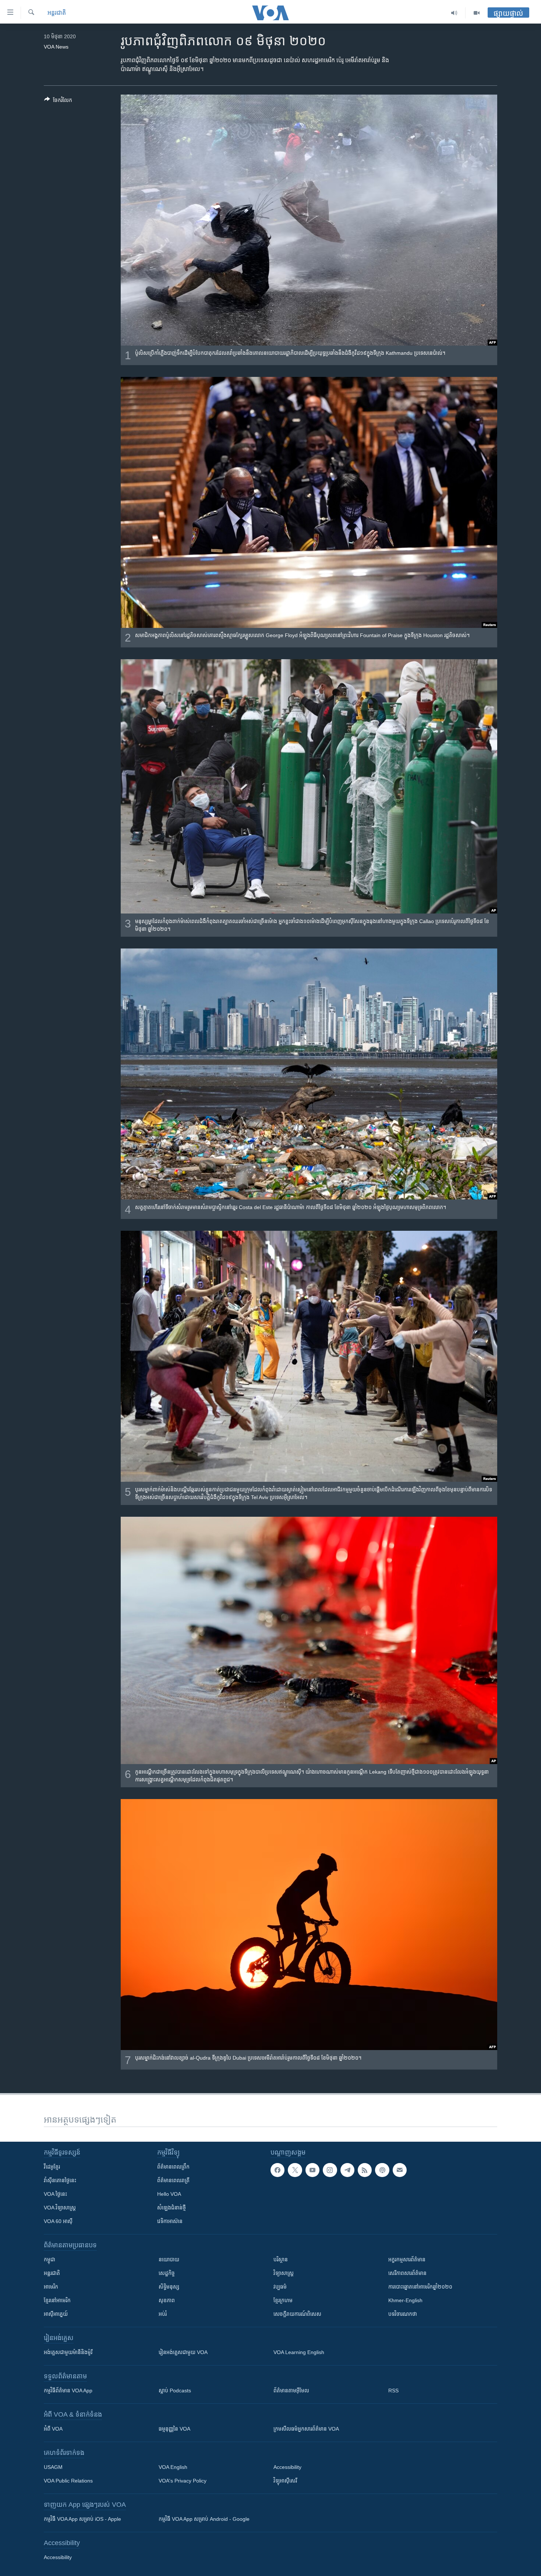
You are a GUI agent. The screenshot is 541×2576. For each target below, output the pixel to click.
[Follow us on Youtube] (312, 2170)
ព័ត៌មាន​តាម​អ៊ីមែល (291, 2391)
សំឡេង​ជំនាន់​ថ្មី (172, 2208)
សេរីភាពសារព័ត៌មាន (407, 2273)
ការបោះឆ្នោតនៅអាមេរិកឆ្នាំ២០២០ (420, 2287)
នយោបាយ (169, 2259)
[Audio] (454, 13)
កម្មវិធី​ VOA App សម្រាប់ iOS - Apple (82, 2519)
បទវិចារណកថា (403, 2314)
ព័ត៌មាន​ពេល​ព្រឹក (173, 2167)
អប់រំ (163, 2314)
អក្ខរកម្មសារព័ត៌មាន (407, 2259)
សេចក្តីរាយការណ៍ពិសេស (297, 2314)
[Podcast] (382, 2170)
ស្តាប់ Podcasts (175, 2391)
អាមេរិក (51, 2287)
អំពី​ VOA (53, 2429)
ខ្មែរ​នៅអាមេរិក (57, 2300)
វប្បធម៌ (280, 2287)
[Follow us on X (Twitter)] (295, 2170)
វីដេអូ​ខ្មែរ (52, 2167)
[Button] (58, 101)
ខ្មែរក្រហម (283, 2300)
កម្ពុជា (49, 2259)
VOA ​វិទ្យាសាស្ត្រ (60, 2208)
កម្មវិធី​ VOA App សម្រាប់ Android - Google (204, 2519)
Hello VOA (169, 2194)
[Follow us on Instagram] (330, 2170)
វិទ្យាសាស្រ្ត (284, 2273)
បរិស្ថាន (281, 2259)
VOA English (173, 2467)
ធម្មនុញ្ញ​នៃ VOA (174, 2429)
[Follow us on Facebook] (277, 2170)
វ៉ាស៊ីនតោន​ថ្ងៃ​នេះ (60, 2180)
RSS (393, 2391)
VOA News (56, 47)
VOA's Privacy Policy (183, 2481)
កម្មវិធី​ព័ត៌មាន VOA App (68, 2391)
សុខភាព (167, 2300)
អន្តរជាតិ (57, 13)
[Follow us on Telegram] (347, 2170)
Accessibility (287, 2467)
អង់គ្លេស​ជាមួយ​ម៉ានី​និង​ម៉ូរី (68, 2352)
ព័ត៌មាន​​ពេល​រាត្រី (173, 2180)
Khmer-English (405, 2300)
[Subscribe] (400, 2170)
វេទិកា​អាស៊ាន (170, 2221)
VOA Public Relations (68, 2481)
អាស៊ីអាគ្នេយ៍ (56, 2314)
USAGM (53, 2467)
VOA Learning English (299, 2352)
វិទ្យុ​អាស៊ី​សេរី (285, 2481)
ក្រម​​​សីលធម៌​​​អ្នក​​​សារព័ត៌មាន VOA (306, 2429)
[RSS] (365, 2170)
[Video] (477, 13)
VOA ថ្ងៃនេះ (55, 2194)
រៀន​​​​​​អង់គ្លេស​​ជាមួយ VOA (183, 2352)
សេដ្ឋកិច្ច (167, 2273)
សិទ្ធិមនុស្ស (169, 2287)
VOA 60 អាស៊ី (58, 2221)
